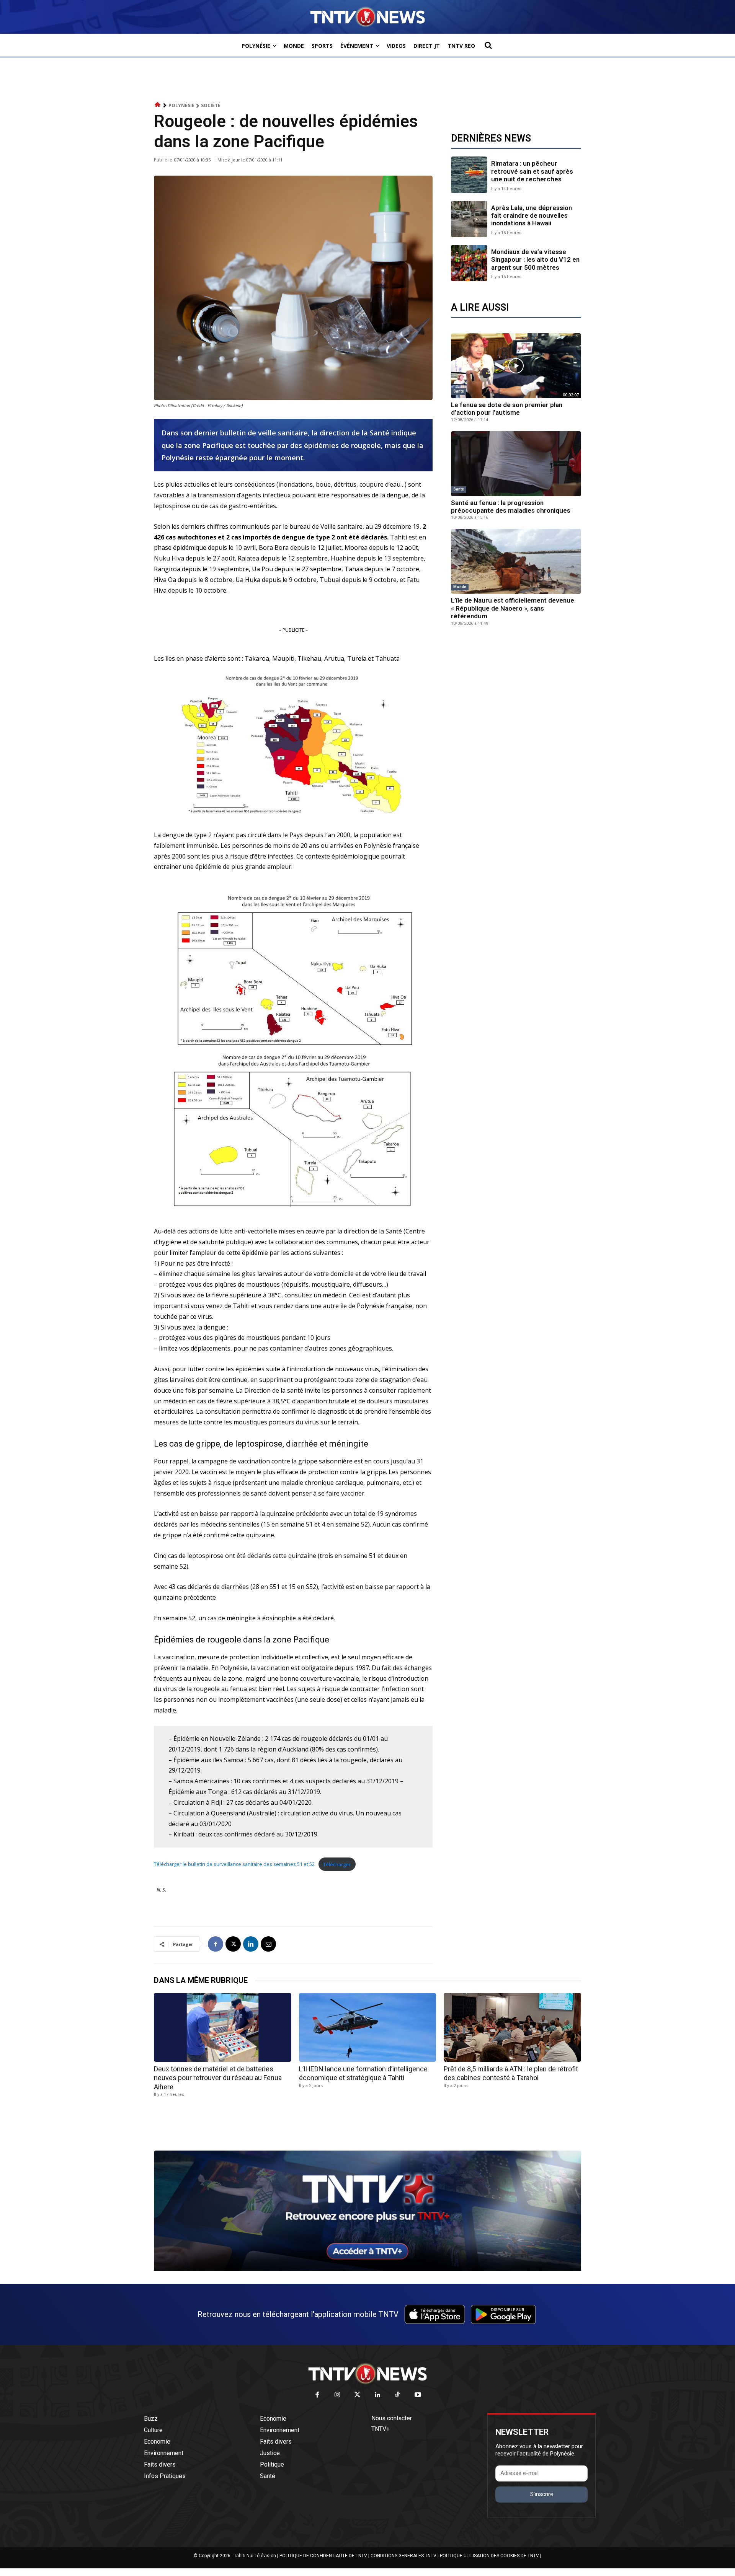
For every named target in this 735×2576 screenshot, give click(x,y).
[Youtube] (418, 2395)
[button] (488, 45)
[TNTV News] (367, 2374)
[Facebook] (216, 1944)
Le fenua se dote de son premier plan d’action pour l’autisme (507, 409)
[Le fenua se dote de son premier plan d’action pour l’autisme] (516, 366)
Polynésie (181, 105)
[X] (233, 1944)
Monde (460, 587)
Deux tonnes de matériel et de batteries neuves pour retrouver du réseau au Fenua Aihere (218, 2078)
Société (211, 105)
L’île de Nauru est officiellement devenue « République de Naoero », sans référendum (513, 608)
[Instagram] (337, 2395)
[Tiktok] (398, 2395)
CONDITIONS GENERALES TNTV (403, 2556)
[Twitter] (358, 2395)
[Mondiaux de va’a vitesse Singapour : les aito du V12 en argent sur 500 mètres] (469, 263)
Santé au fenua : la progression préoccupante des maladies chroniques (511, 507)
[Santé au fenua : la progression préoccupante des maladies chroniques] (516, 464)
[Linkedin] (251, 1944)
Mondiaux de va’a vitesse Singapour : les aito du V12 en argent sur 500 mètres (535, 260)
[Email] (268, 1944)
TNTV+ (381, 2429)
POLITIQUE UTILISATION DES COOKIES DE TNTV (489, 2556)
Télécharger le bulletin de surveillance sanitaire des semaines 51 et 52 (234, 1864)
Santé (459, 391)
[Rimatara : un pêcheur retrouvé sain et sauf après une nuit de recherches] (469, 175)
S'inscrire (542, 2494)
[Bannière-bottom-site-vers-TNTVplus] (367, 2269)
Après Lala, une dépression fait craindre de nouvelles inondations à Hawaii (532, 216)
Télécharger (337, 1864)
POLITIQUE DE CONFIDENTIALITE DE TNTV (323, 2556)
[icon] (158, 105)
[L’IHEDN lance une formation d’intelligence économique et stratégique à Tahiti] (368, 2027)
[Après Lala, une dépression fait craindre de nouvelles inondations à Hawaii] (469, 219)
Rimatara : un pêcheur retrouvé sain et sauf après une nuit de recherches (532, 171)
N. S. (161, 1890)
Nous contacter (392, 2418)
